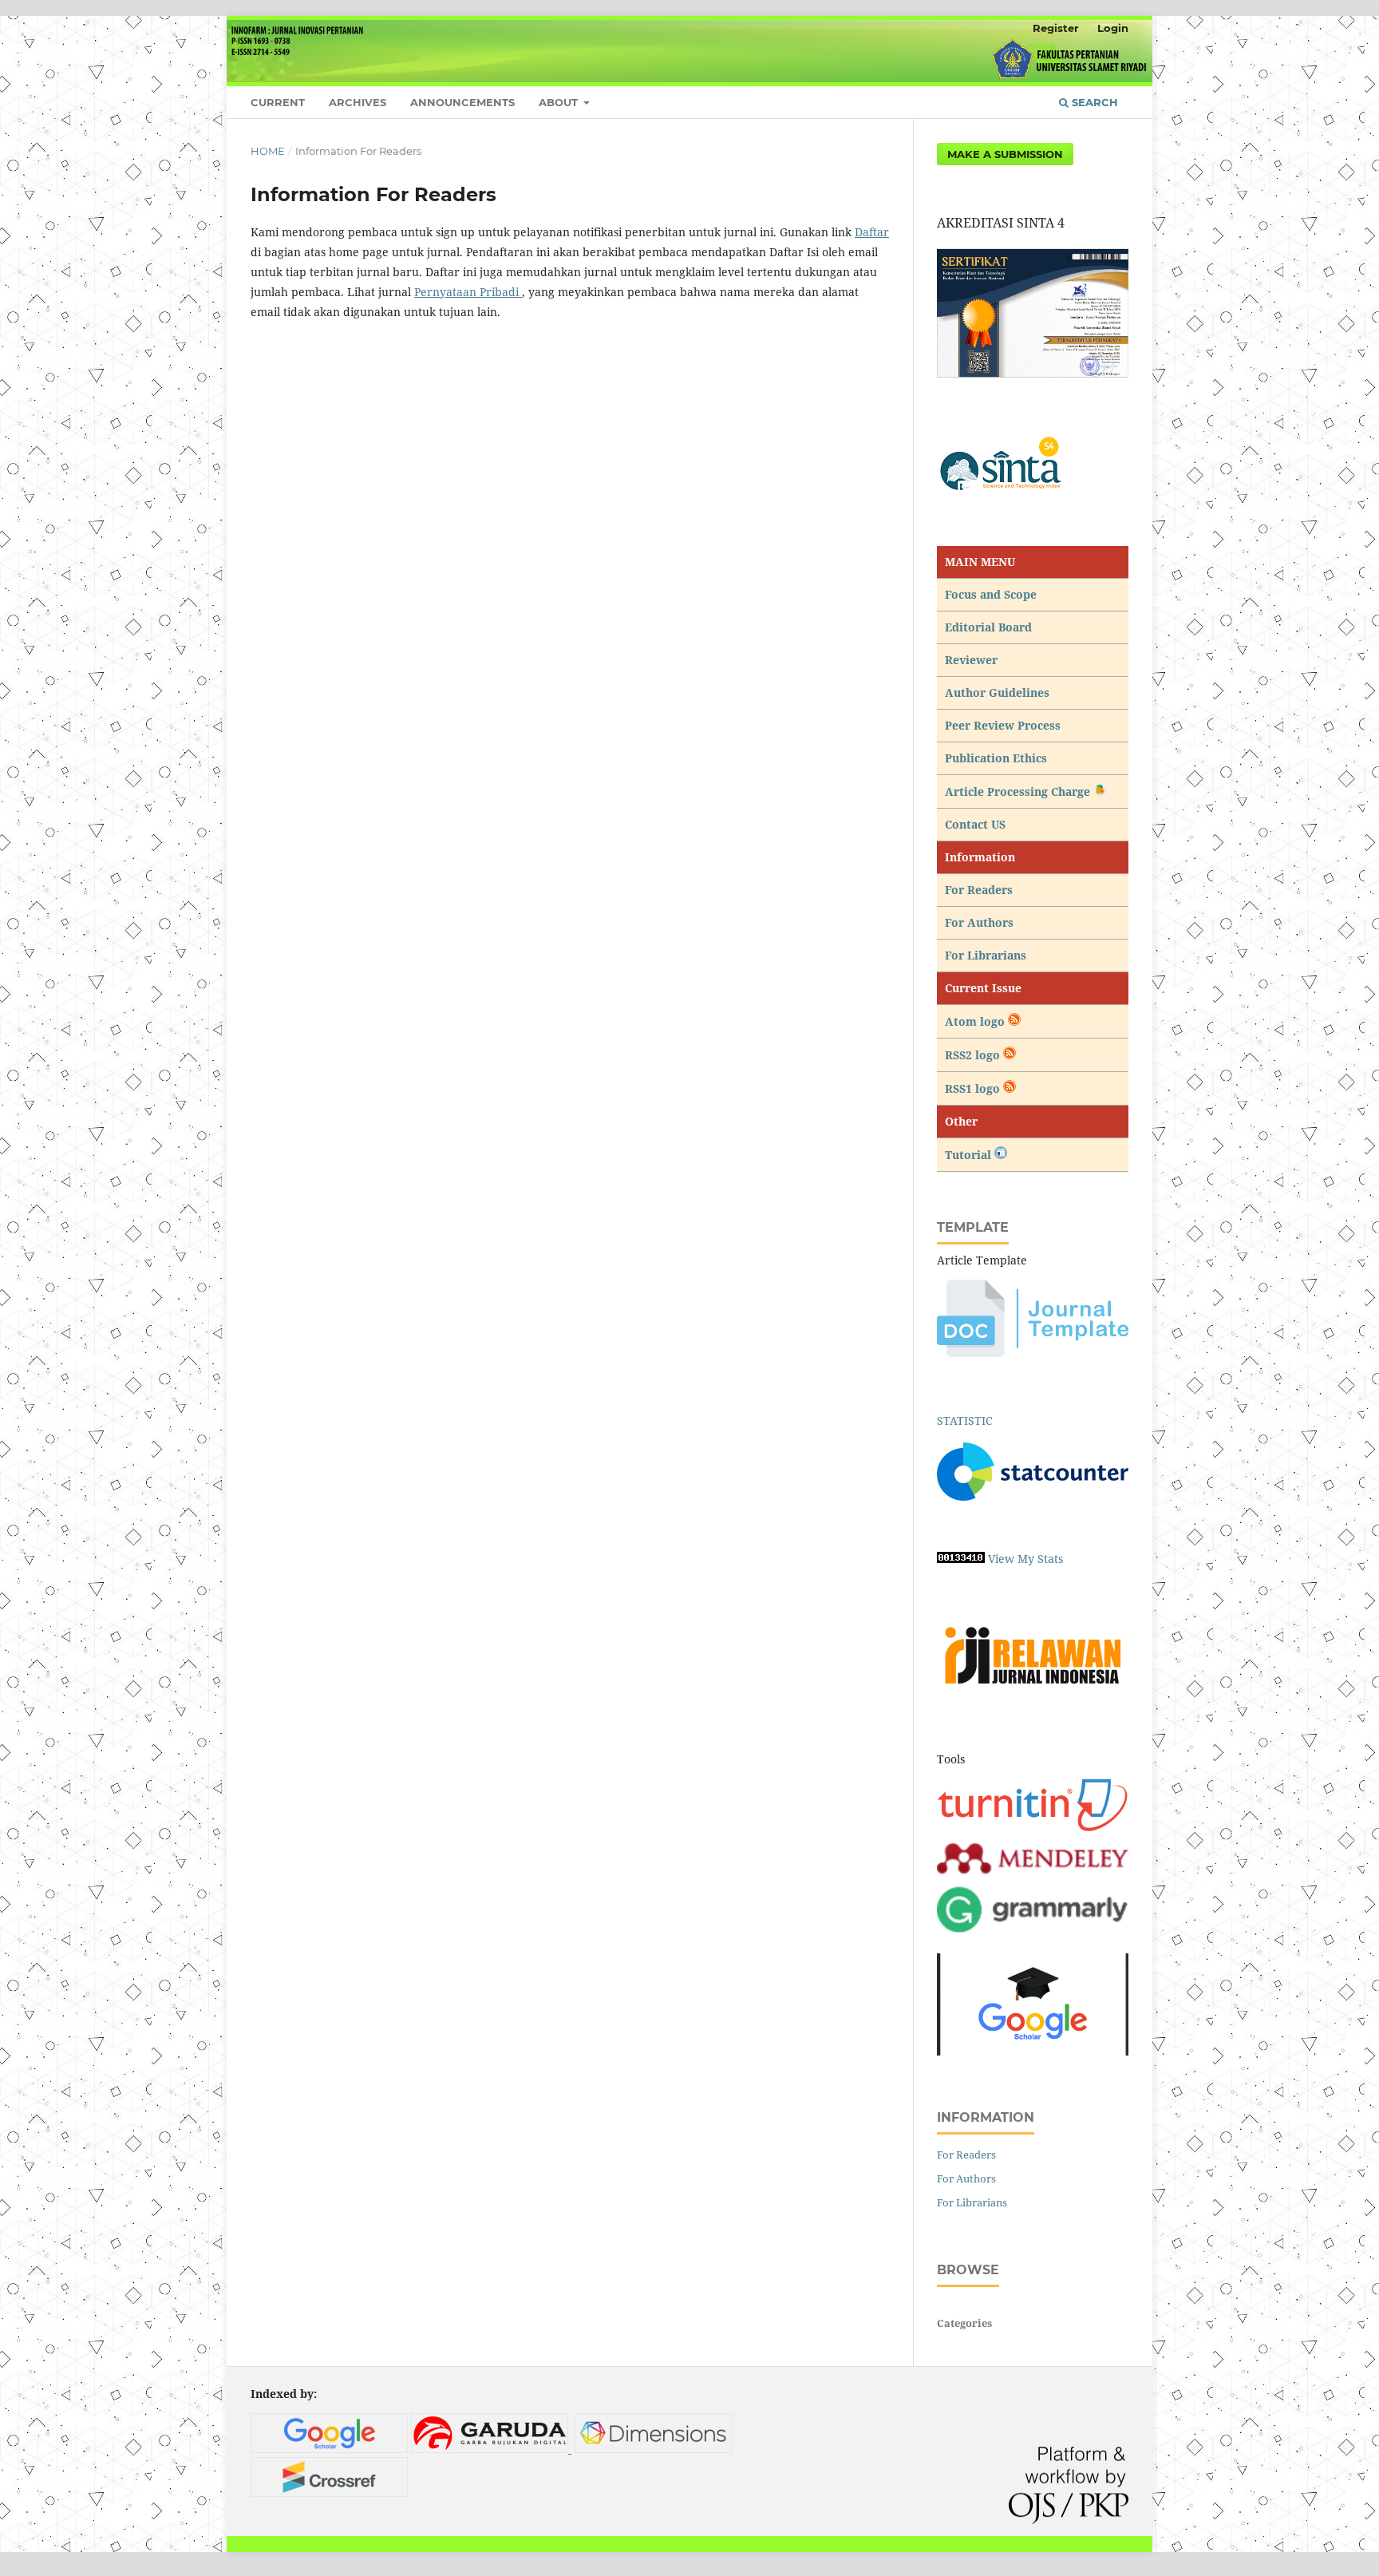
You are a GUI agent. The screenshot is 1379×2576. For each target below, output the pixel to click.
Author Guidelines (997, 692)
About (560, 102)
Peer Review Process (1003, 725)
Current (278, 102)
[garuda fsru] (491, 2449)
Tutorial (970, 1155)
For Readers (979, 890)
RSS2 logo (974, 1055)
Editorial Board (988, 627)
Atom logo (976, 1021)
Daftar (872, 232)
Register (1056, 28)
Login (1113, 28)
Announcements (462, 102)
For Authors (979, 922)
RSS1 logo (974, 1088)
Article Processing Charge (1019, 791)
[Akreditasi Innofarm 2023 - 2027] (1033, 376)
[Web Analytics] (961, 1559)
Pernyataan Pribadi (468, 292)
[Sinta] (1033, 467)
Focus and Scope (991, 594)
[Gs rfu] (329, 2449)
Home (268, 151)
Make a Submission (1005, 154)
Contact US (975, 824)
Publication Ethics (996, 758)
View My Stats (1025, 1559)
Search (1093, 102)
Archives (358, 102)
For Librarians (986, 955)
